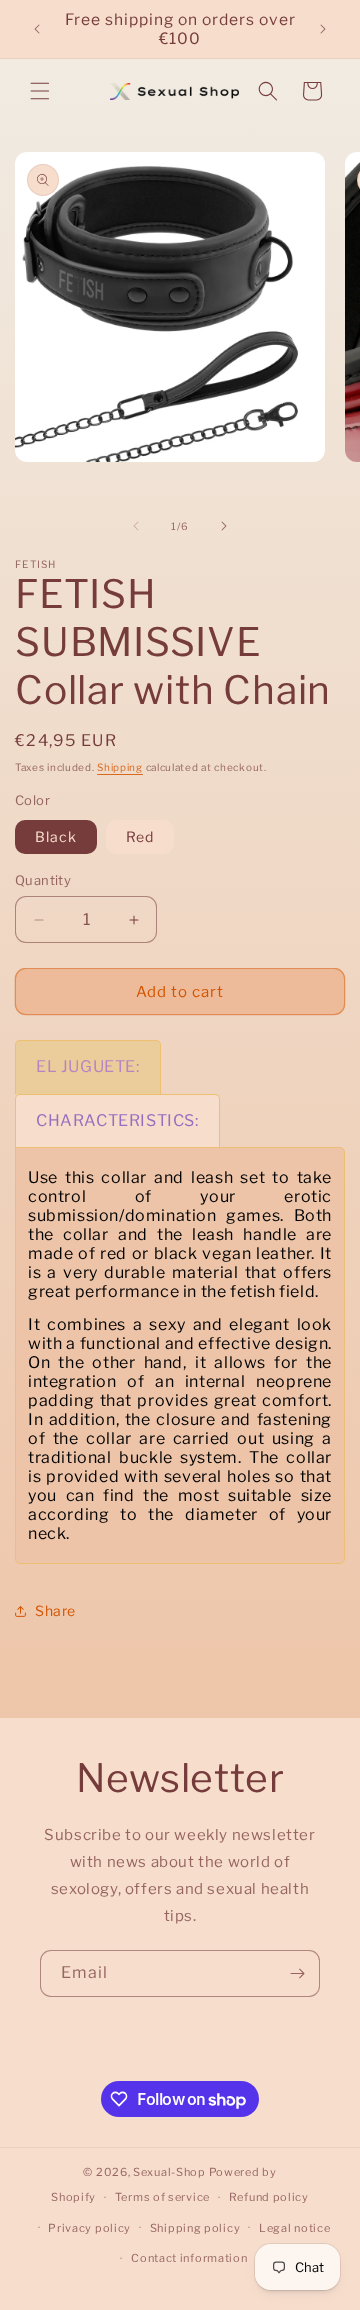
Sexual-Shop (169, 2172)
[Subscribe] (297, 1973)
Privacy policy (89, 2228)
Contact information (189, 2258)
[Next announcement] (323, 29)
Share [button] (55, 1610)
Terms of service (162, 2197)
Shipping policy (195, 2228)
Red (140, 836)
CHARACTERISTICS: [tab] (117, 1120)
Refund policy (269, 2197)
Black (56, 836)
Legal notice (294, 2228)
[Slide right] (224, 526)
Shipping (120, 767)
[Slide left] (136, 526)
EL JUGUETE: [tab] (88, 1066)
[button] (40, 91)
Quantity (43, 880)
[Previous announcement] (37, 29)
